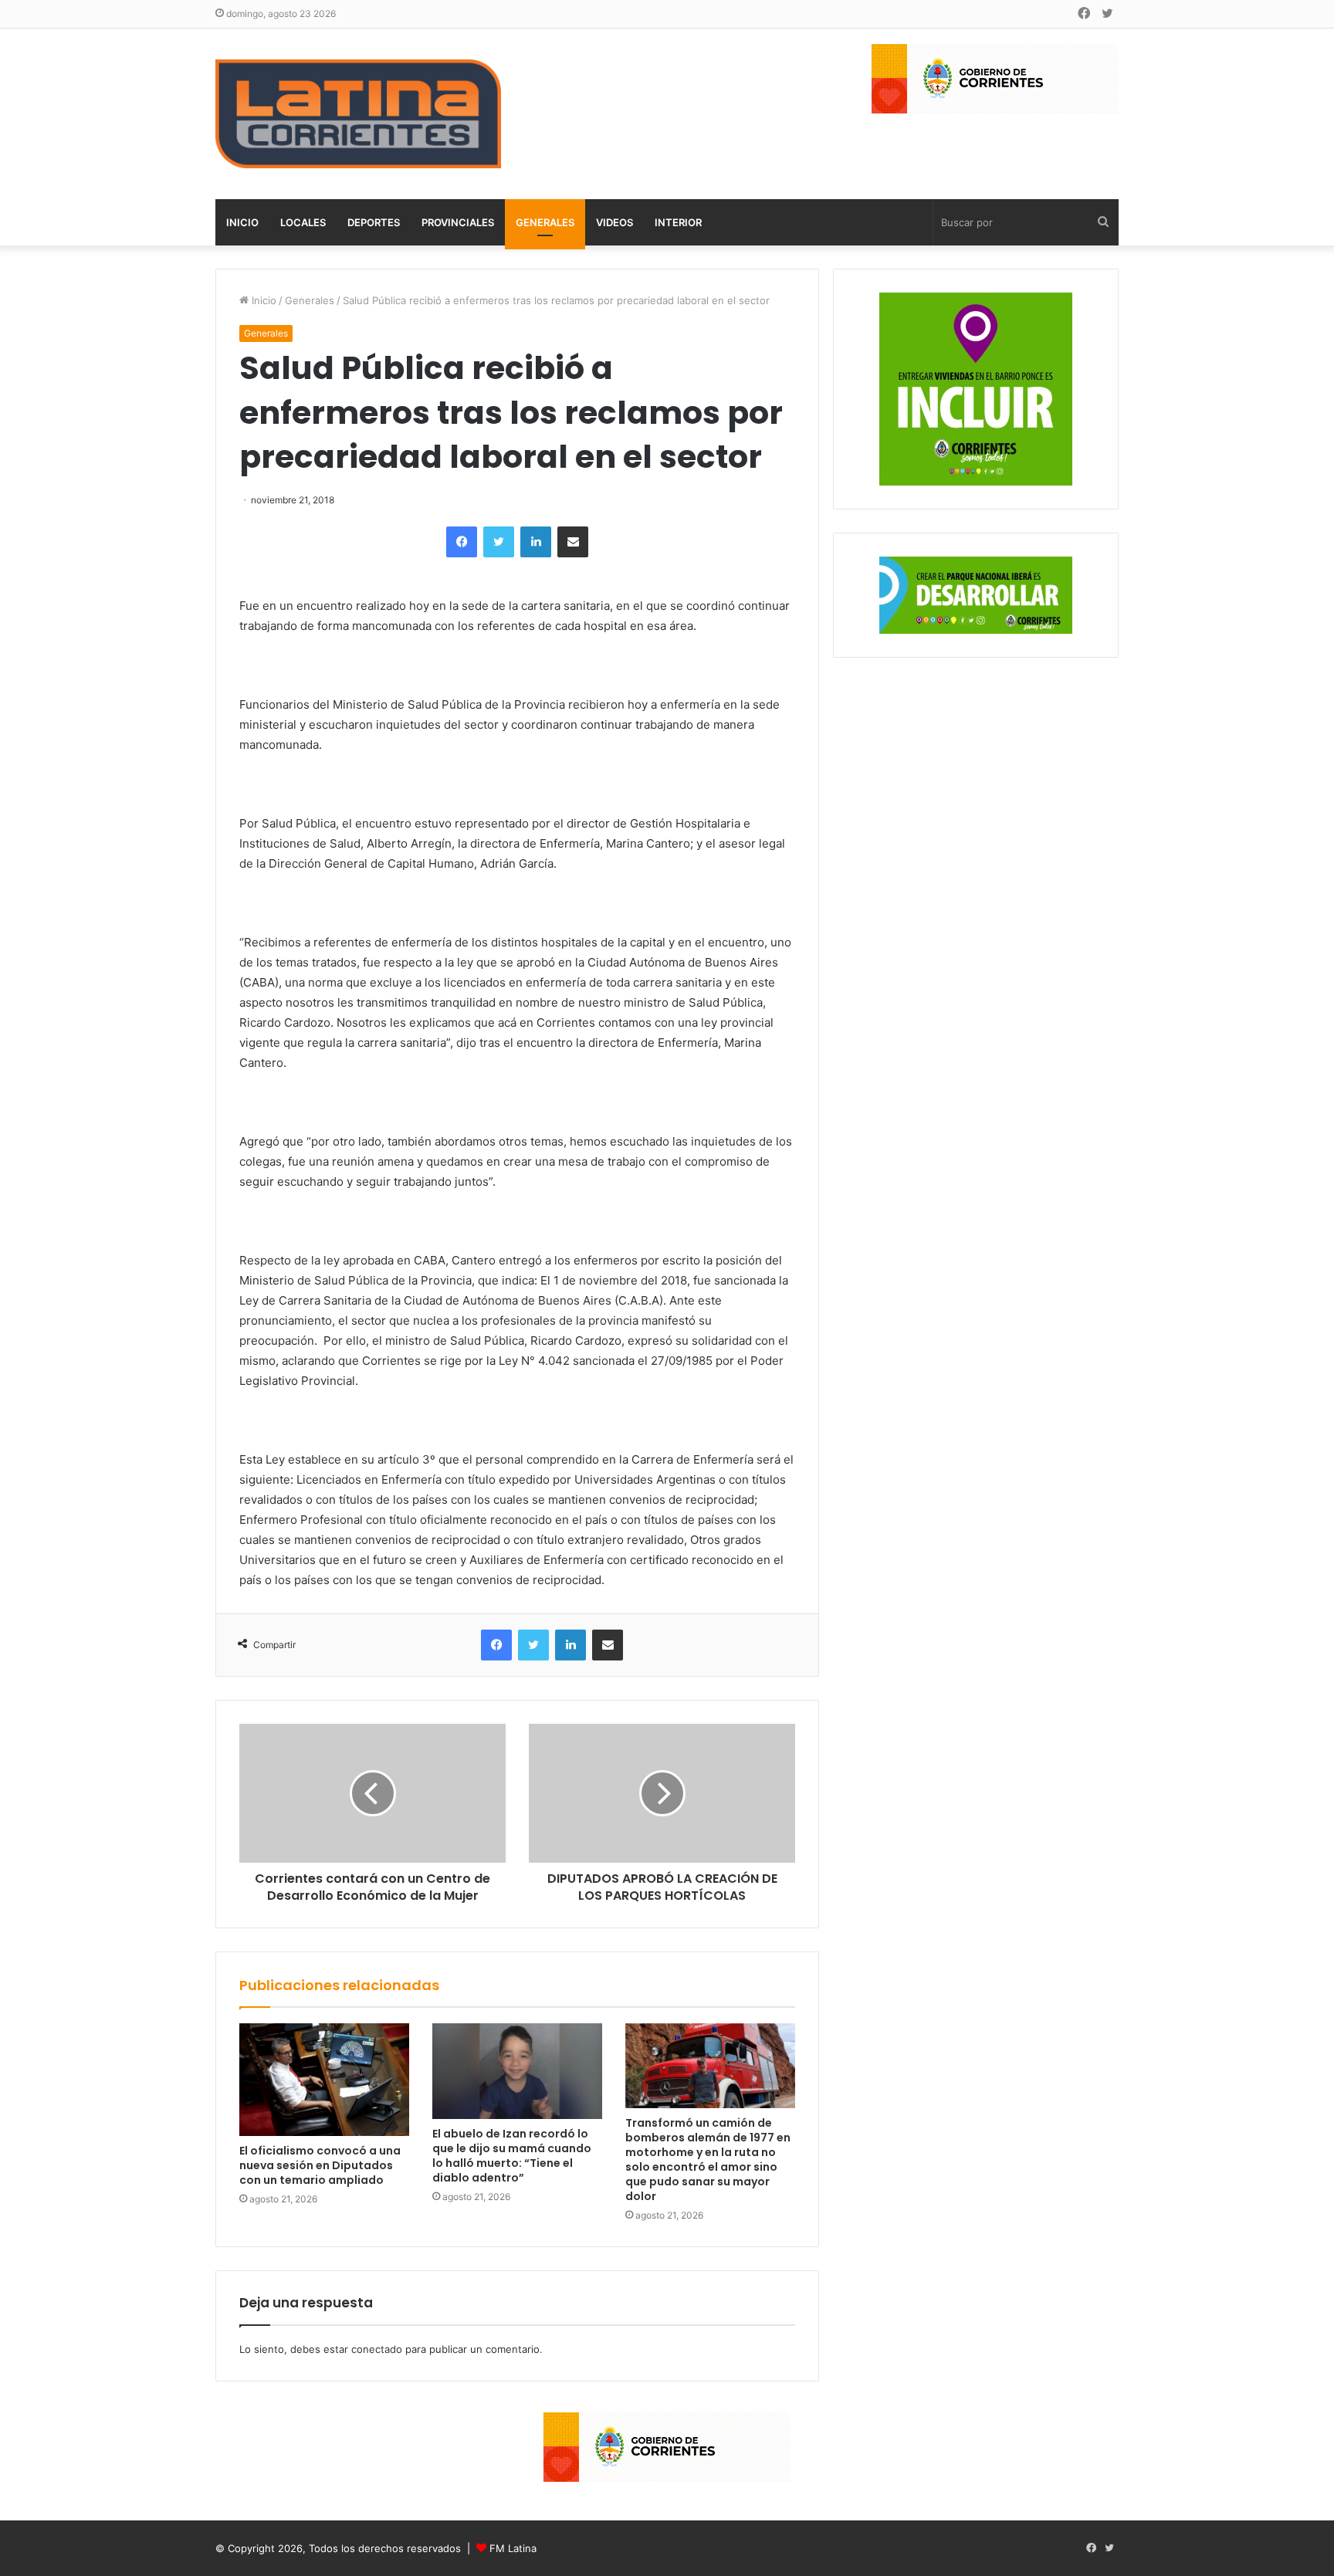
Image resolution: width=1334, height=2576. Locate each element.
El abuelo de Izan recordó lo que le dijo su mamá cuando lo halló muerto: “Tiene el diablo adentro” (512, 2156)
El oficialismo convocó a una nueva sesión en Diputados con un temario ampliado (320, 2165)
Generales (545, 222)
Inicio (242, 222)
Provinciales (458, 222)
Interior (678, 222)
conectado (377, 2349)
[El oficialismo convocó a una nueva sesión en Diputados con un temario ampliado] (324, 2080)
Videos (615, 222)
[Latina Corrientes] (358, 114)
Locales (303, 222)
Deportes (374, 222)
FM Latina (513, 2548)
